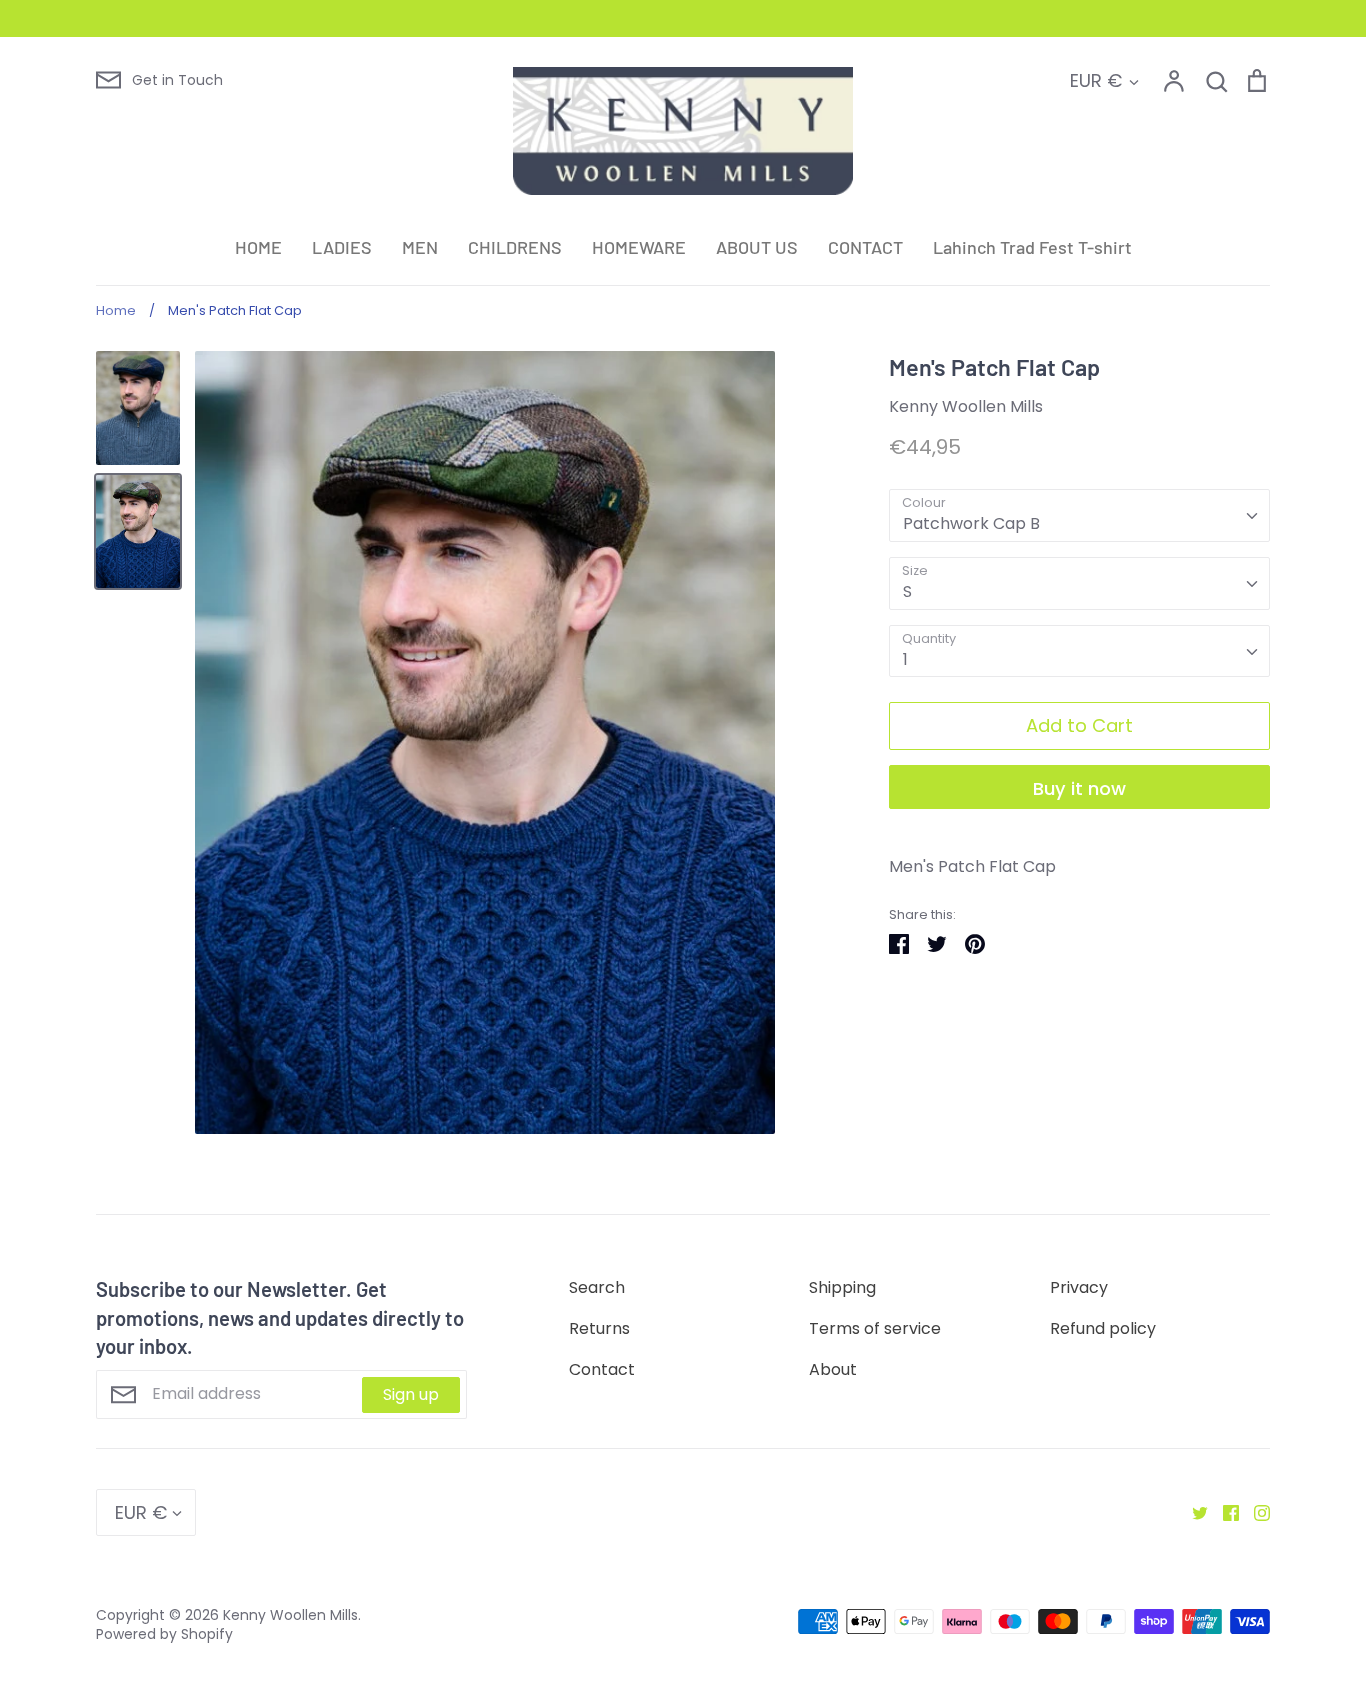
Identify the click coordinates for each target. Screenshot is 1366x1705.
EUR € (1096, 80)
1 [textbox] (905, 659)
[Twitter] (1192, 1512)
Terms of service (875, 1328)
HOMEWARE (639, 247)
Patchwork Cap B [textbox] (971, 523)
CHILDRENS (515, 247)
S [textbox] (907, 591)
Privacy (1079, 1287)
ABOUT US (757, 247)
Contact (602, 1369)
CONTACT (865, 247)
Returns (599, 1328)
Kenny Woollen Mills (966, 406)
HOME (258, 247)
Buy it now (1079, 788)
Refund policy (1103, 1328)
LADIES (342, 247)
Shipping (842, 1287)
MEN (420, 247)
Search (597, 1287)
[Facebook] (1223, 1512)
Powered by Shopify (164, 1634)
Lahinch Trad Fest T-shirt (1032, 247)
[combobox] (1079, 515)
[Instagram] (1254, 1512)
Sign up (411, 1394)
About (833, 1369)
